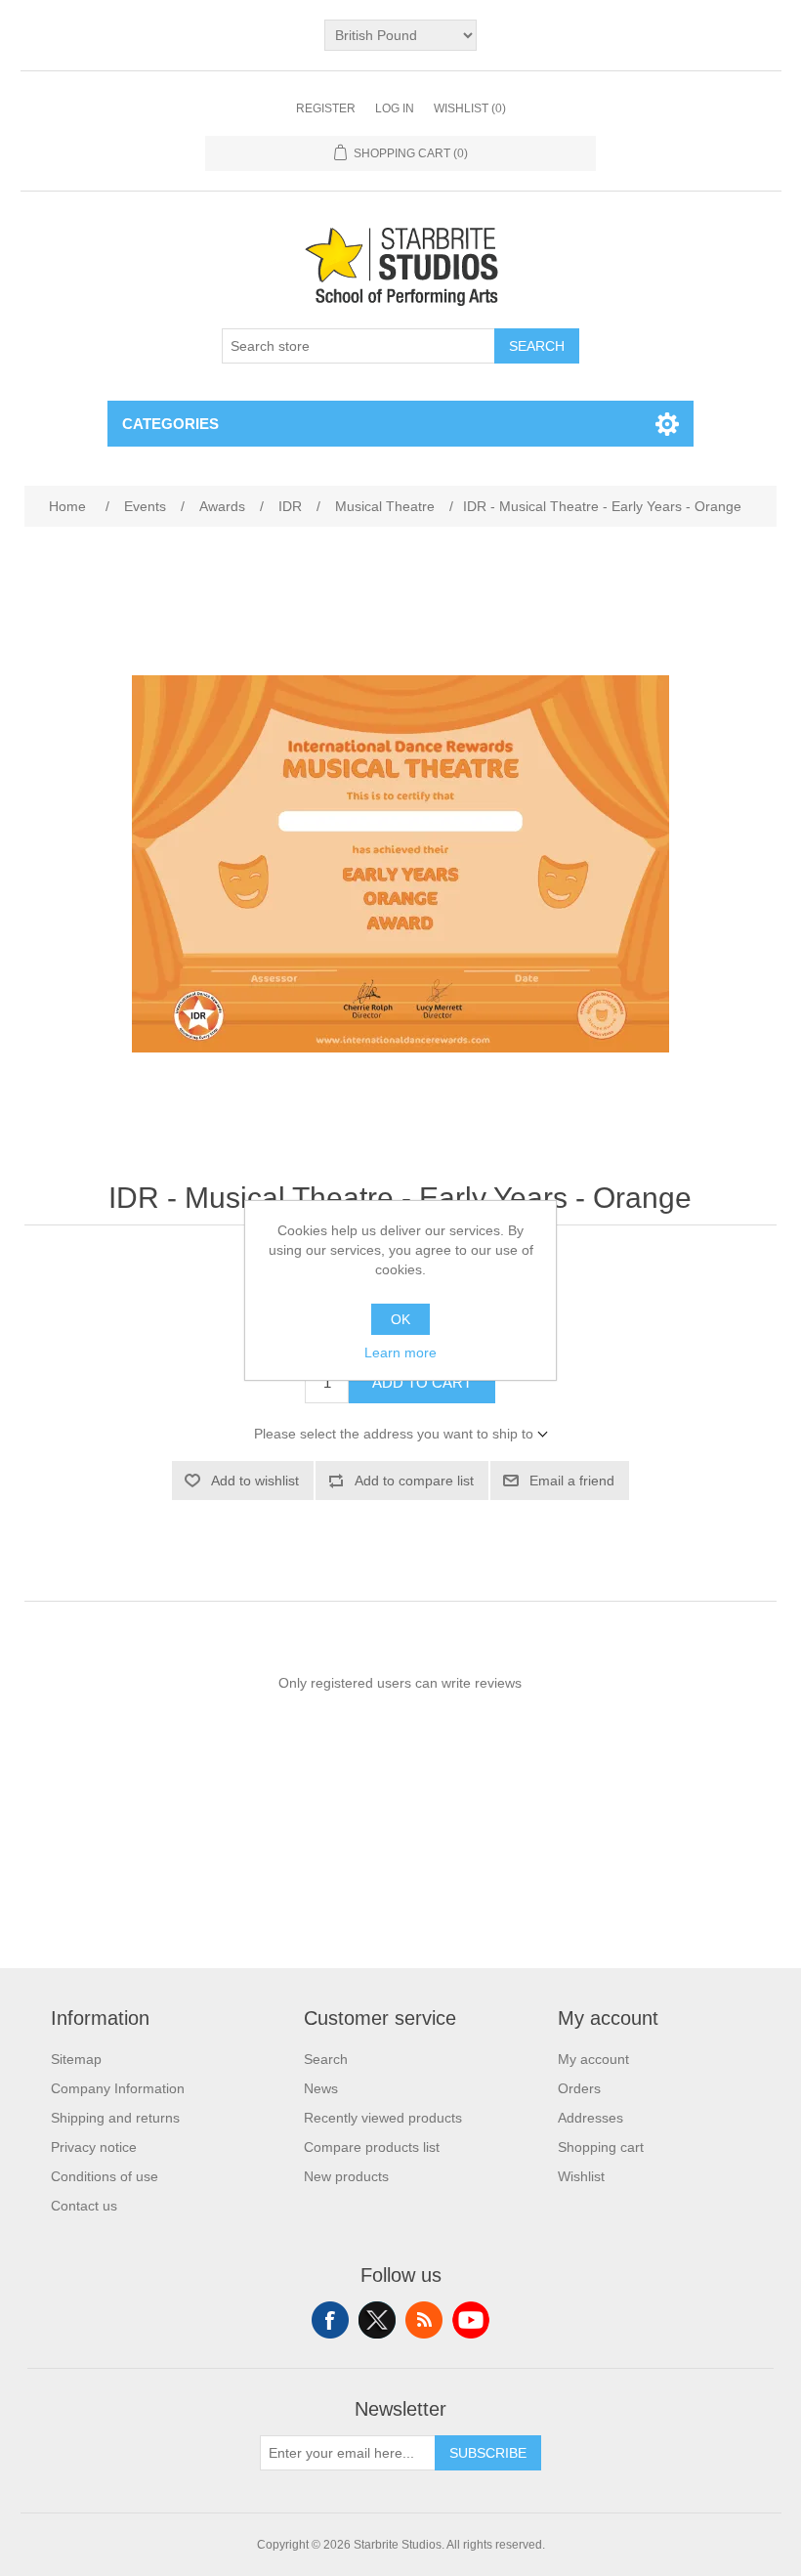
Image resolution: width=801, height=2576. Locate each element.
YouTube (471, 2320)
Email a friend (572, 1481)
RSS (424, 2320)
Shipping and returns (115, 2118)
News (321, 2088)
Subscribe (488, 2453)
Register (326, 108)
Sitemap (76, 2059)
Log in (395, 108)
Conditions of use (105, 2176)
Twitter (377, 2320)
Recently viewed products (383, 2118)
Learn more (400, 1352)
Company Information (118, 2088)
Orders (579, 2088)
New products (346, 2176)
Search (537, 346)
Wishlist (581, 2176)
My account (593, 2059)
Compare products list (372, 2147)
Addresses (590, 2118)
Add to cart (422, 1382)
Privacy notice (94, 2147)
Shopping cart (601, 2147)
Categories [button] (170, 424)
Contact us (84, 2206)
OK (400, 1319)
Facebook (330, 2320)
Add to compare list (414, 1481)
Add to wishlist (255, 1481)
